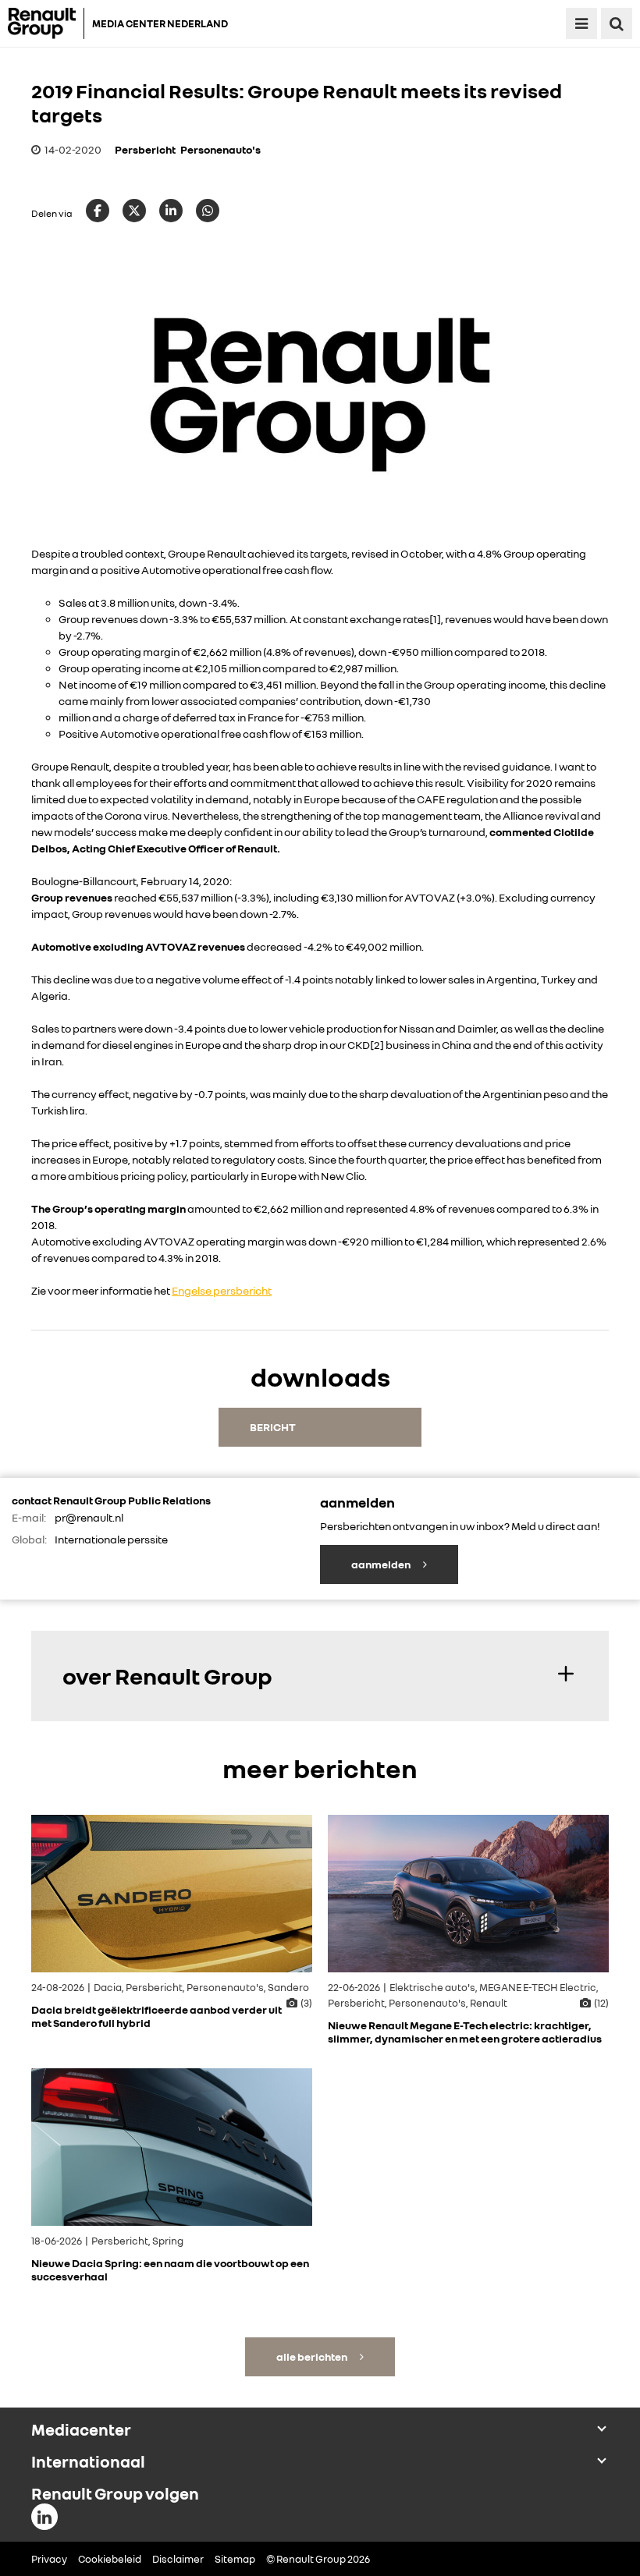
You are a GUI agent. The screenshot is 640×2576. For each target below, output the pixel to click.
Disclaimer (178, 2559)
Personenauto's (220, 149)
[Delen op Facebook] (98, 211)
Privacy (49, 2559)
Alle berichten (313, 2356)
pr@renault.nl (89, 1517)
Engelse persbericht (222, 1290)
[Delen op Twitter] (134, 211)
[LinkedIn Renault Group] (44, 2517)
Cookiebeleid (110, 2559)
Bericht (273, 1427)
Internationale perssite (111, 1539)
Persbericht (145, 149)
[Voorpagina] (46, 23)
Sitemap (235, 2559)
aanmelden (382, 1564)
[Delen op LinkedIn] (171, 211)
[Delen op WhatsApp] (208, 211)
